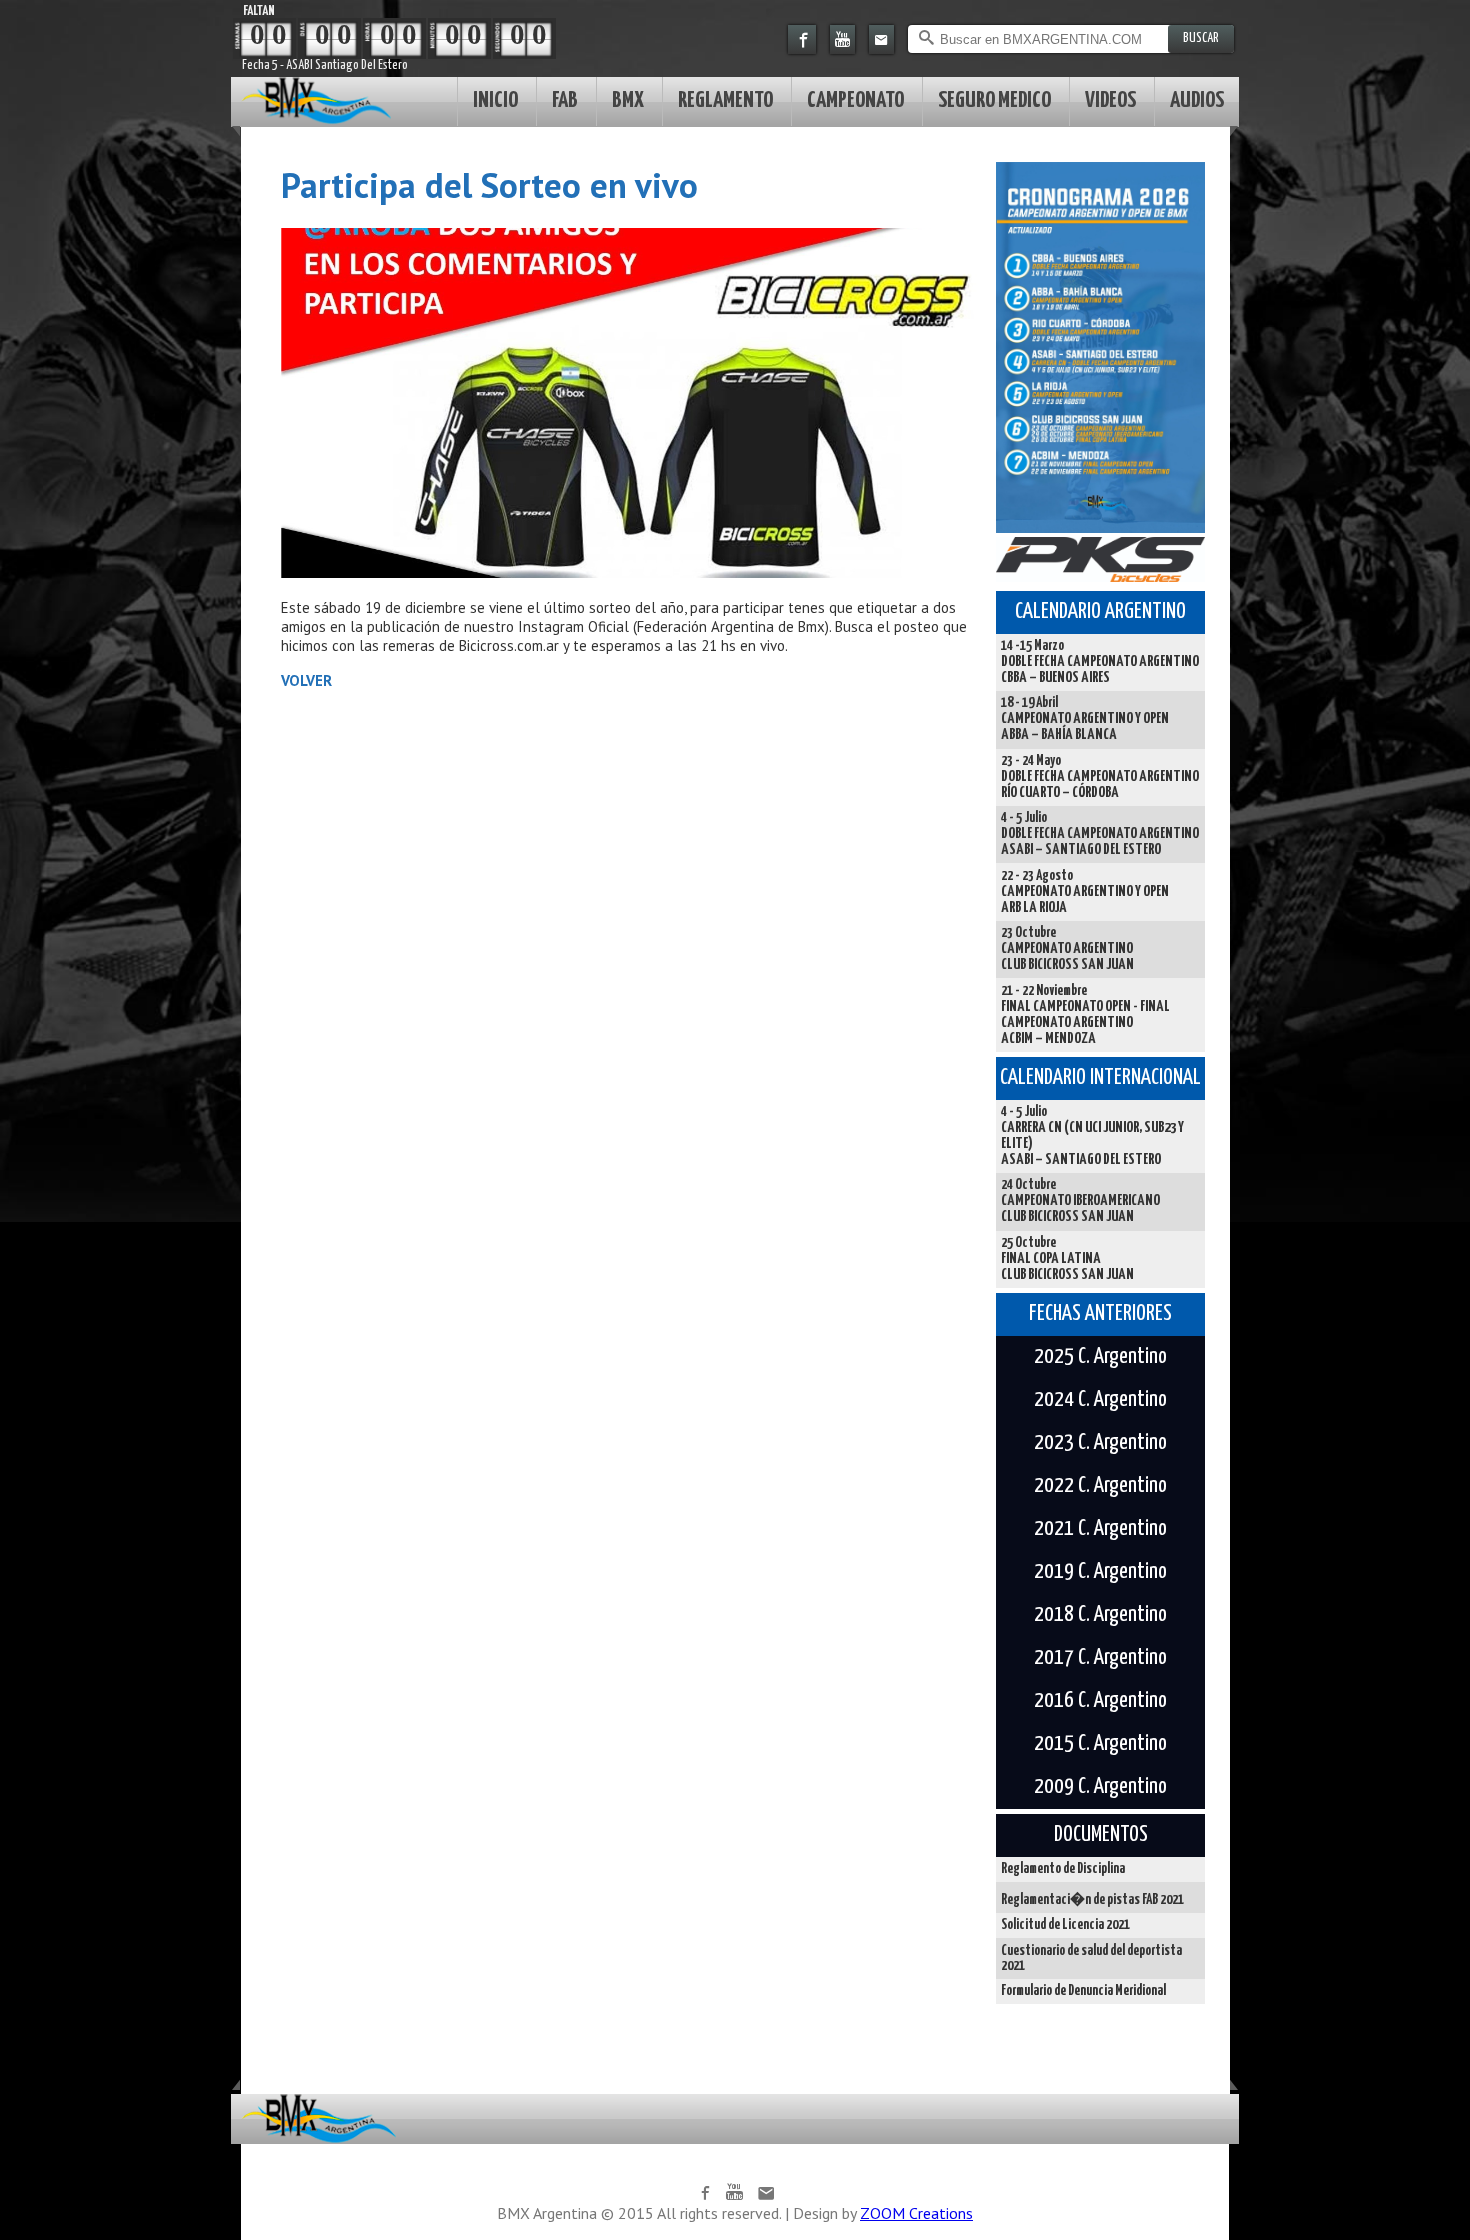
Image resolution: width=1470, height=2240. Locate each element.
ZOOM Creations (916, 2213)
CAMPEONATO (855, 100)
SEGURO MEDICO (994, 100)
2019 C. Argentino (1100, 1572)
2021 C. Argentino (1100, 1529)
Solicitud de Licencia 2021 (1065, 1925)
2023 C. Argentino (1100, 1443)
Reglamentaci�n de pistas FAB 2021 (1092, 1900)
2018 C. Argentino (1100, 1615)
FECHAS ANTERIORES (1100, 1314)
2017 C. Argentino (1100, 1658)
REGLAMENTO (725, 100)
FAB (565, 100)
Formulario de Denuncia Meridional (1083, 1991)
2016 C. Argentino (1100, 1701)
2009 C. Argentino (1100, 1787)
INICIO (495, 100)
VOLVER (306, 680)
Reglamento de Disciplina (1063, 1869)
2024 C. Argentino (1100, 1400)
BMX (628, 100)
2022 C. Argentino (1100, 1486)
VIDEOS (1110, 100)
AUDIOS (1197, 100)
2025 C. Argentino (1100, 1357)
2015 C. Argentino (1100, 1744)
